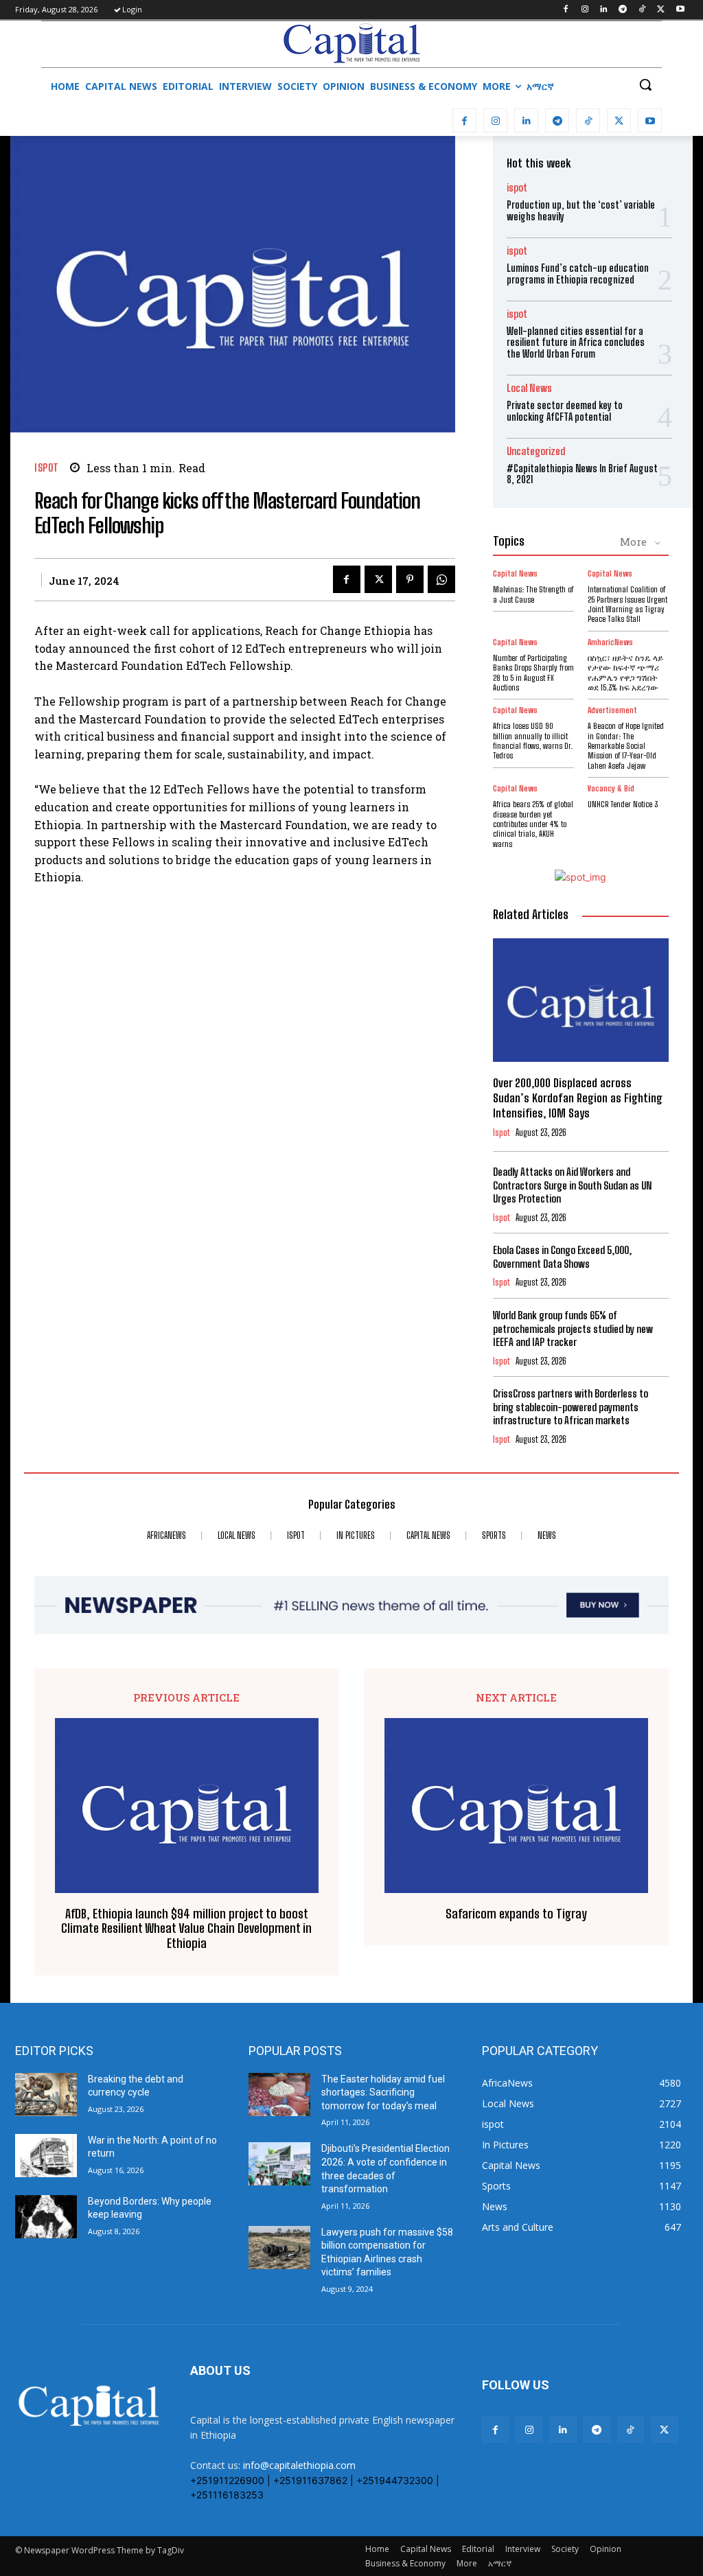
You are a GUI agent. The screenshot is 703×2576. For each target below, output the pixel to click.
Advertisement (612, 710)
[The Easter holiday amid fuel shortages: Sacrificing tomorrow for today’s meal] (279, 2095)
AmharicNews (610, 642)
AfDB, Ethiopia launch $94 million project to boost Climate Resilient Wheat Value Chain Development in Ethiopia (186, 1929)
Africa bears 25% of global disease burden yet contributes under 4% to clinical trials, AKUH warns (533, 824)
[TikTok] (642, 10)
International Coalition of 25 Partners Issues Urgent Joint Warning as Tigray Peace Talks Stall (627, 604)
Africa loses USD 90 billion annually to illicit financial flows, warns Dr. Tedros (533, 741)
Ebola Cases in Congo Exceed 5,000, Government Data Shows (562, 1257)
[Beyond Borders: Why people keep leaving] (46, 2217)
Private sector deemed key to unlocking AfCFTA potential (565, 411)
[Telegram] (623, 10)
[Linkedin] (604, 10)
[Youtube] (680, 10)
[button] (645, 84)
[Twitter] (661, 10)
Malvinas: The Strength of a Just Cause (533, 594)
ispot (47, 468)
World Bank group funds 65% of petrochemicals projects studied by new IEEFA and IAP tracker (573, 1328)
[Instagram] (585, 10)
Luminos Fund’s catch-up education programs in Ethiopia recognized (578, 274)
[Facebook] (565, 10)
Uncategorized (536, 451)
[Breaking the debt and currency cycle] (46, 2095)
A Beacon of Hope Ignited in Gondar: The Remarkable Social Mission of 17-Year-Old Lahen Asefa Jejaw (626, 746)
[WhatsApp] (441, 579)
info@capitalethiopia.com (299, 2465)
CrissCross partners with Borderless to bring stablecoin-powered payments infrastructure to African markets (571, 1407)
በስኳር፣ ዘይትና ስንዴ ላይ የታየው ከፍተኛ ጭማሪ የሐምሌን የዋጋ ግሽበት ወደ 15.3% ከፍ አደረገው (625, 673)
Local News (529, 388)
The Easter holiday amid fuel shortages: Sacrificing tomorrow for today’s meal (383, 2092)
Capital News (515, 574)
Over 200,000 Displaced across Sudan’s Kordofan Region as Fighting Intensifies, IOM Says (578, 1098)
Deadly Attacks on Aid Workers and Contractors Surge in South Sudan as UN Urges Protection (573, 1185)
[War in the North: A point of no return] (46, 2156)
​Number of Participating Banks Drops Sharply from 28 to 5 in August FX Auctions (533, 673)
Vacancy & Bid (611, 789)
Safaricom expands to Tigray (516, 1914)
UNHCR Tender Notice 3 (623, 804)
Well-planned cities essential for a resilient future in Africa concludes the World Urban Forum (576, 343)
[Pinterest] (410, 579)
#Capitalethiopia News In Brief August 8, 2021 (582, 474)
